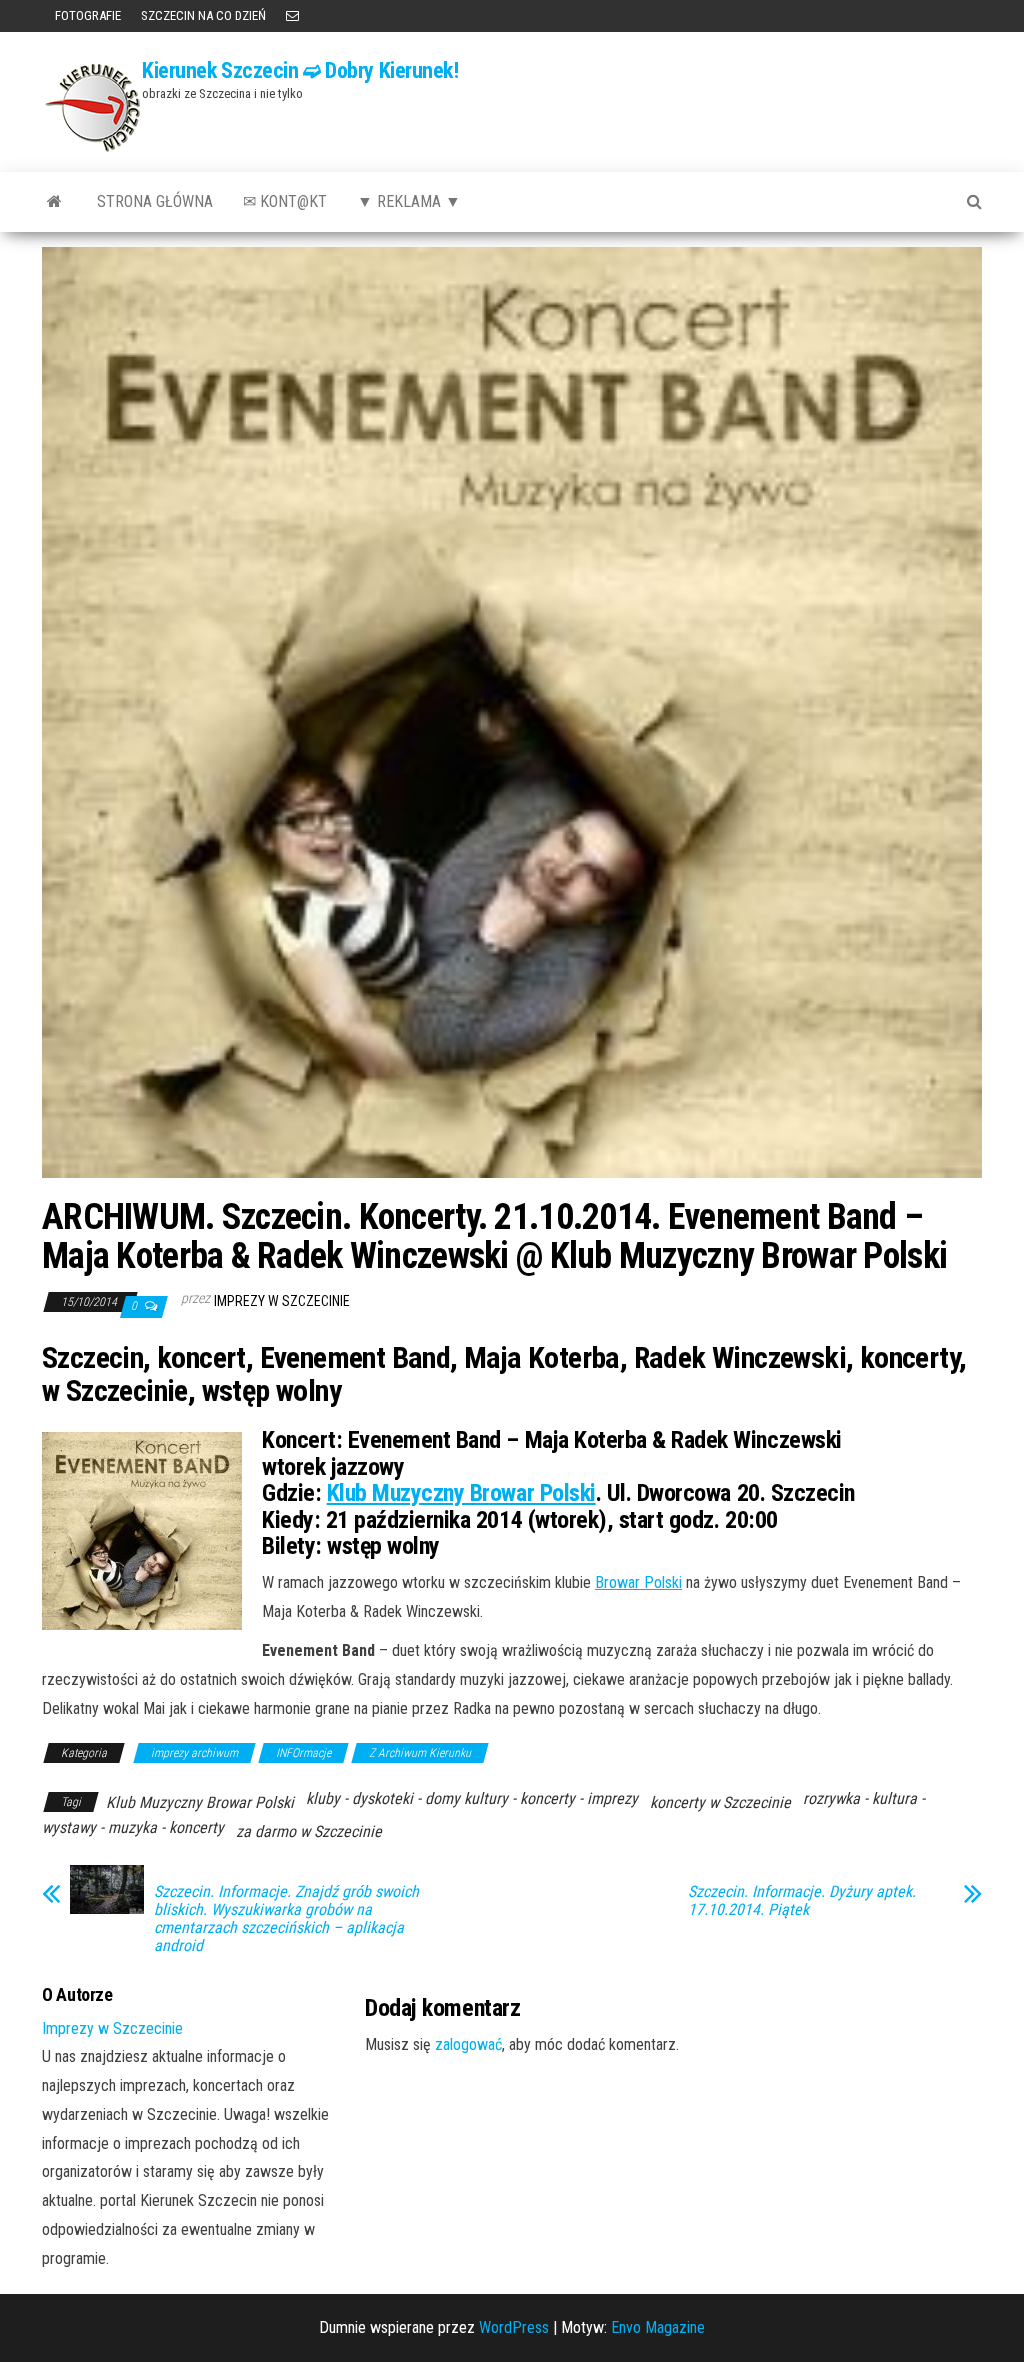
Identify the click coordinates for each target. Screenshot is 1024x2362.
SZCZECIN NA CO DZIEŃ (203, 15)
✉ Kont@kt (285, 201)
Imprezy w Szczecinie (282, 1301)
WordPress (514, 2327)
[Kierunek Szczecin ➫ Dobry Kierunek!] (54, 202)
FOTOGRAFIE (86, 15)
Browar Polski (638, 1582)
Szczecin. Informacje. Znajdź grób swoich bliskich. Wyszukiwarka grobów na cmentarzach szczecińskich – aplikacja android (286, 1919)
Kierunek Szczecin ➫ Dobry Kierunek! (300, 70)
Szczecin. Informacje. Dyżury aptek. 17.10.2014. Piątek (802, 1901)
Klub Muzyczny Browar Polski (461, 1493)
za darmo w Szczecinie (309, 1831)
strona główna (155, 201)
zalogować (468, 2044)
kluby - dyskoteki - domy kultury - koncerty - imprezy (472, 1798)
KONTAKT (292, 16)
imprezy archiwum (194, 1753)
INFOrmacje (303, 1753)
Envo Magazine (658, 2327)
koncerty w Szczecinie (720, 1802)
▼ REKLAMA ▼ (409, 201)
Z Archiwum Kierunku (420, 1753)
